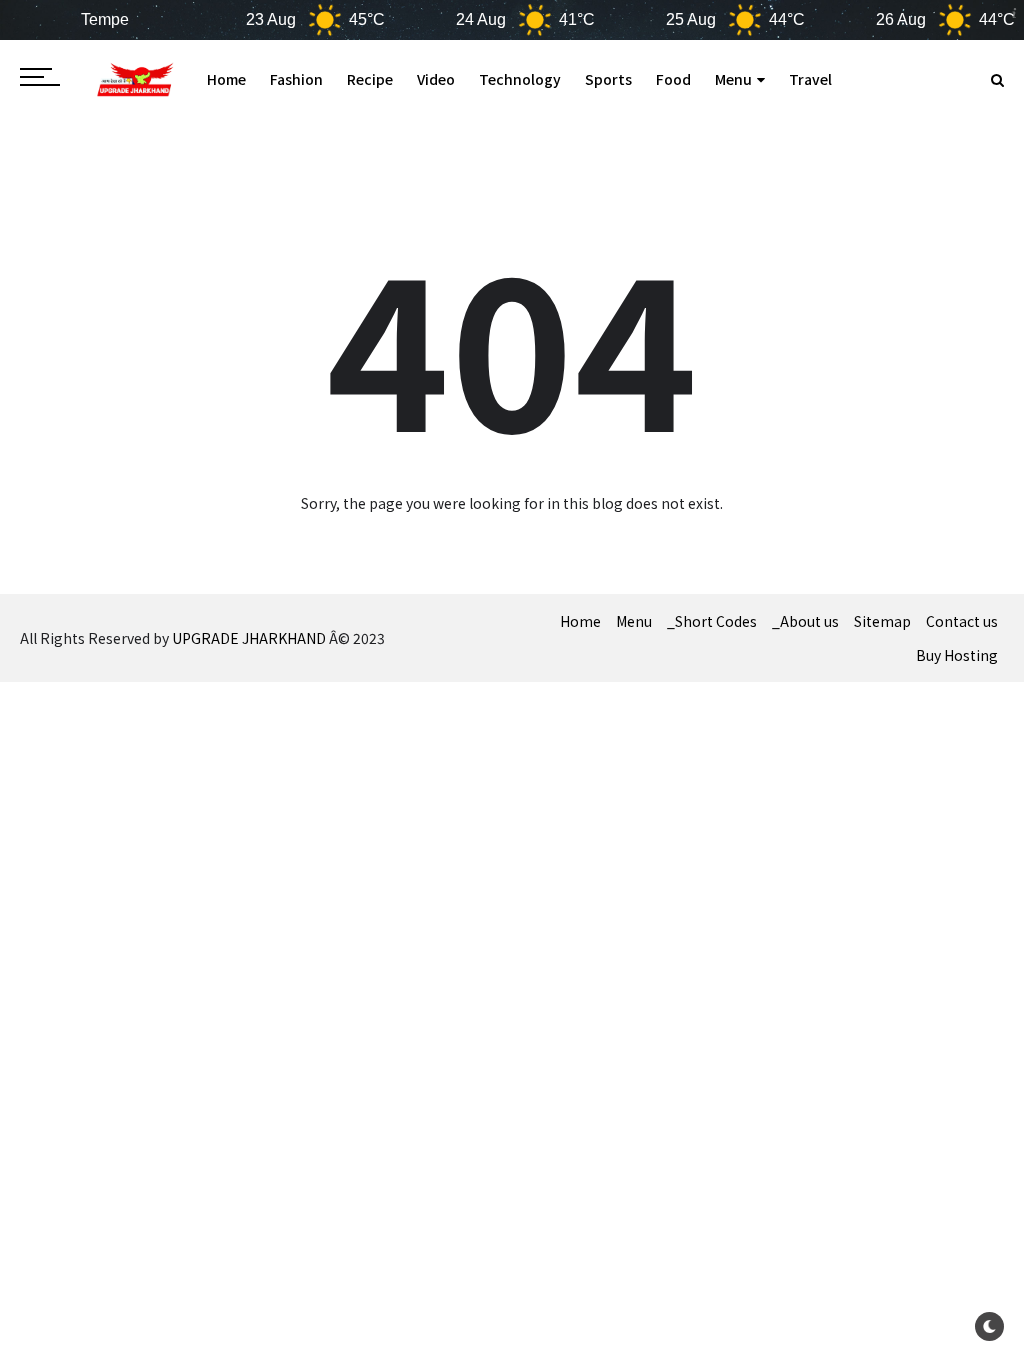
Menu (733, 79)
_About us (805, 621)
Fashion (296, 79)
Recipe (370, 79)
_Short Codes (712, 621)
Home (226, 79)
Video (436, 79)
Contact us (962, 621)
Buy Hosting (957, 655)
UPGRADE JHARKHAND (249, 638)
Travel (810, 79)
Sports (608, 79)
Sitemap (882, 621)
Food (673, 79)
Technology (520, 79)
